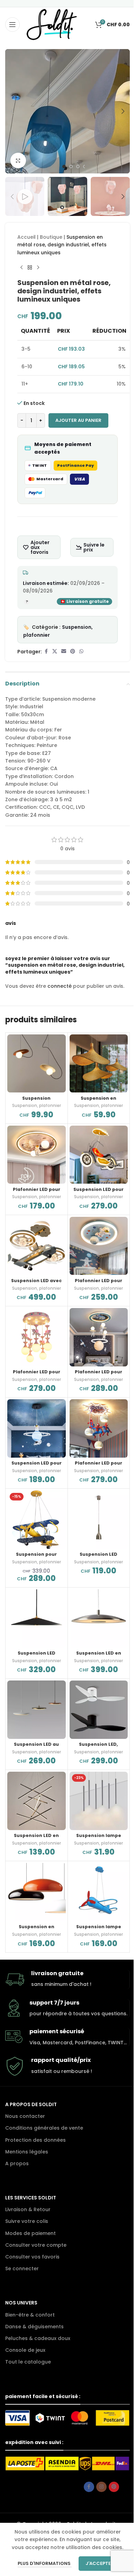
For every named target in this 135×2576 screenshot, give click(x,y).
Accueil (26, 237)
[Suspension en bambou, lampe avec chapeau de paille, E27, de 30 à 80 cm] (99, 1064)
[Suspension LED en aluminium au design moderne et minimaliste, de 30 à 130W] (37, 1801)
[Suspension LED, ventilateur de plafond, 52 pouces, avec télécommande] (99, 1710)
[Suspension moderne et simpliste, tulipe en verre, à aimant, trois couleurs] (37, 1064)
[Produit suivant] (38, 267)
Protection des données (35, 2140)
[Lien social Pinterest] (73, 651)
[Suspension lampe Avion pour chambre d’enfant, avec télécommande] (99, 1892)
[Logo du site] (52, 24)
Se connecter (22, 2269)
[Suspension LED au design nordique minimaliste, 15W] (37, 1710)
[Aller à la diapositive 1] (64, 167)
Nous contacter (25, 2116)
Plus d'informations (45, 2563)
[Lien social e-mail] (64, 651)
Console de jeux (25, 2350)
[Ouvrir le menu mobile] (12, 25)
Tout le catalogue (28, 2362)
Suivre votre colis (27, 2221)
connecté (60, 986)
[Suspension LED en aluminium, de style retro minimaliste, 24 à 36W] (99, 1618)
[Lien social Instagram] (101, 2487)
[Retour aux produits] (30, 267)
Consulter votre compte (36, 2245)
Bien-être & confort (30, 2315)
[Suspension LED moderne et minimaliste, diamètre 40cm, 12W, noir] (37, 1618)
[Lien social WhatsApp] (81, 651)
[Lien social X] (55, 651)
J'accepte (98, 2563)
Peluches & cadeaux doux (38, 2338)
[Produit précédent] (21, 267)
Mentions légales (27, 2152)
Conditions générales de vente (44, 2128)
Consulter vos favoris (32, 2257)
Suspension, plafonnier (37, 1105)
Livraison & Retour (28, 2209)
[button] (12, 111)
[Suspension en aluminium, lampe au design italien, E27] (37, 1892)
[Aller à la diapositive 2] (71, 167)
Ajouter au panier (78, 420)
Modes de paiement (30, 2233)
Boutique (51, 237)
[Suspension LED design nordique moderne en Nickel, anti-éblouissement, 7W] (99, 1520)
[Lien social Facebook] (46, 651)
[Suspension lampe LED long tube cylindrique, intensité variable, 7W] (99, 1801)
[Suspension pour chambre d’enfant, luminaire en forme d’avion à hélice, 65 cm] (37, 1520)
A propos (17, 2163)
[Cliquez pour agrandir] (18, 160)
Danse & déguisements (34, 2327)
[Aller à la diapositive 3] (78, 167)
